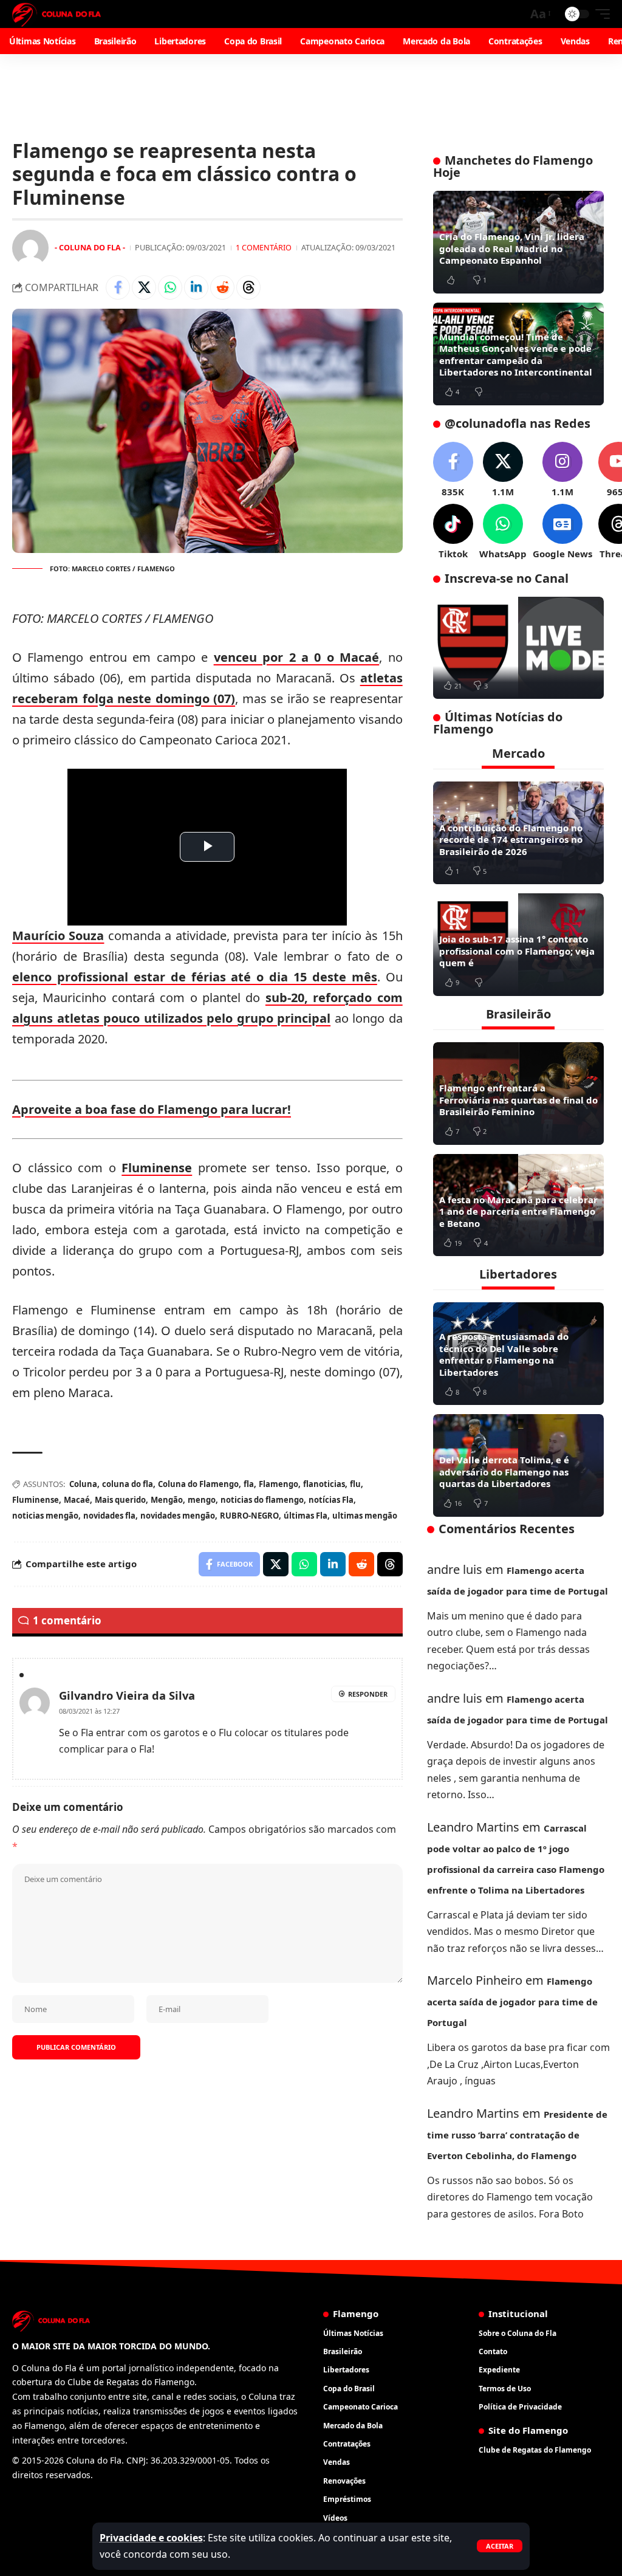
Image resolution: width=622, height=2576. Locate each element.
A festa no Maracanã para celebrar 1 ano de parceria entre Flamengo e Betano (518, 1211)
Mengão (167, 1500)
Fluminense (157, 1168)
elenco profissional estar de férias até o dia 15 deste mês (195, 977)
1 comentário (264, 247)
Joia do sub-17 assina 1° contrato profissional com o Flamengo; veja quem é (517, 951)
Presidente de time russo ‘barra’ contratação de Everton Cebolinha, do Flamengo (517, 2135)
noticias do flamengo (262, 1500)
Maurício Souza (58, 936)
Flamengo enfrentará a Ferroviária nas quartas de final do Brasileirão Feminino (518, 1100)
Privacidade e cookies (151, 2538)
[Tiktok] (453, 532)
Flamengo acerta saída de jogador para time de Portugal (512, 2002)
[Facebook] (453, 470)
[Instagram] (562, 470)
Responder (368, 1694)
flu (355, 1484)
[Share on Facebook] (118, 287)
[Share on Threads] (248, 287)
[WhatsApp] (503, 532)
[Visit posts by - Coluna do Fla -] (30, 248)
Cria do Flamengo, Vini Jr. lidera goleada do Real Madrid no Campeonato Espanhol (512, 248)
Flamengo (279, 1484)
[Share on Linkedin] (196, 287)
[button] (500, 2546)
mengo (202, 1500)
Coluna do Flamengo (198, 1484)
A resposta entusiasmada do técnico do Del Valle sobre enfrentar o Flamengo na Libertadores (504, 1354)
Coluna (83, 1484)
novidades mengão (178, 1516)
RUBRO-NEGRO (249, 1516)
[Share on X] (144, 287)
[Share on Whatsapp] (170, 287)
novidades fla (109, 1516)
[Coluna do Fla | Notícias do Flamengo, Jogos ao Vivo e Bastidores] (56, 14)
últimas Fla (306, 1516)
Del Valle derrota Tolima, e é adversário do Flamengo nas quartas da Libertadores (504, 1472)
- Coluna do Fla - (90, 247)
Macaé (77, 1500)
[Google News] (562, 532)
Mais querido (120, 1500)
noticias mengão (45, 1516)
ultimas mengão (365, 1516)
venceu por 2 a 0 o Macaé (297, 657)
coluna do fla (128, 1484)
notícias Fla (331, 1500)
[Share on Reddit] (222, 287)
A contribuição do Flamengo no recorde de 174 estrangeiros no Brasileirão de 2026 (511, 840)
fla (249, 1484)
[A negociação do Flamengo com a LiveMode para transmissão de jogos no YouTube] (518, 648)
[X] (503, 470)
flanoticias (324, 1484)
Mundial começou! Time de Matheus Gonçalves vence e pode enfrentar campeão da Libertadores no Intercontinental (516, 355)
